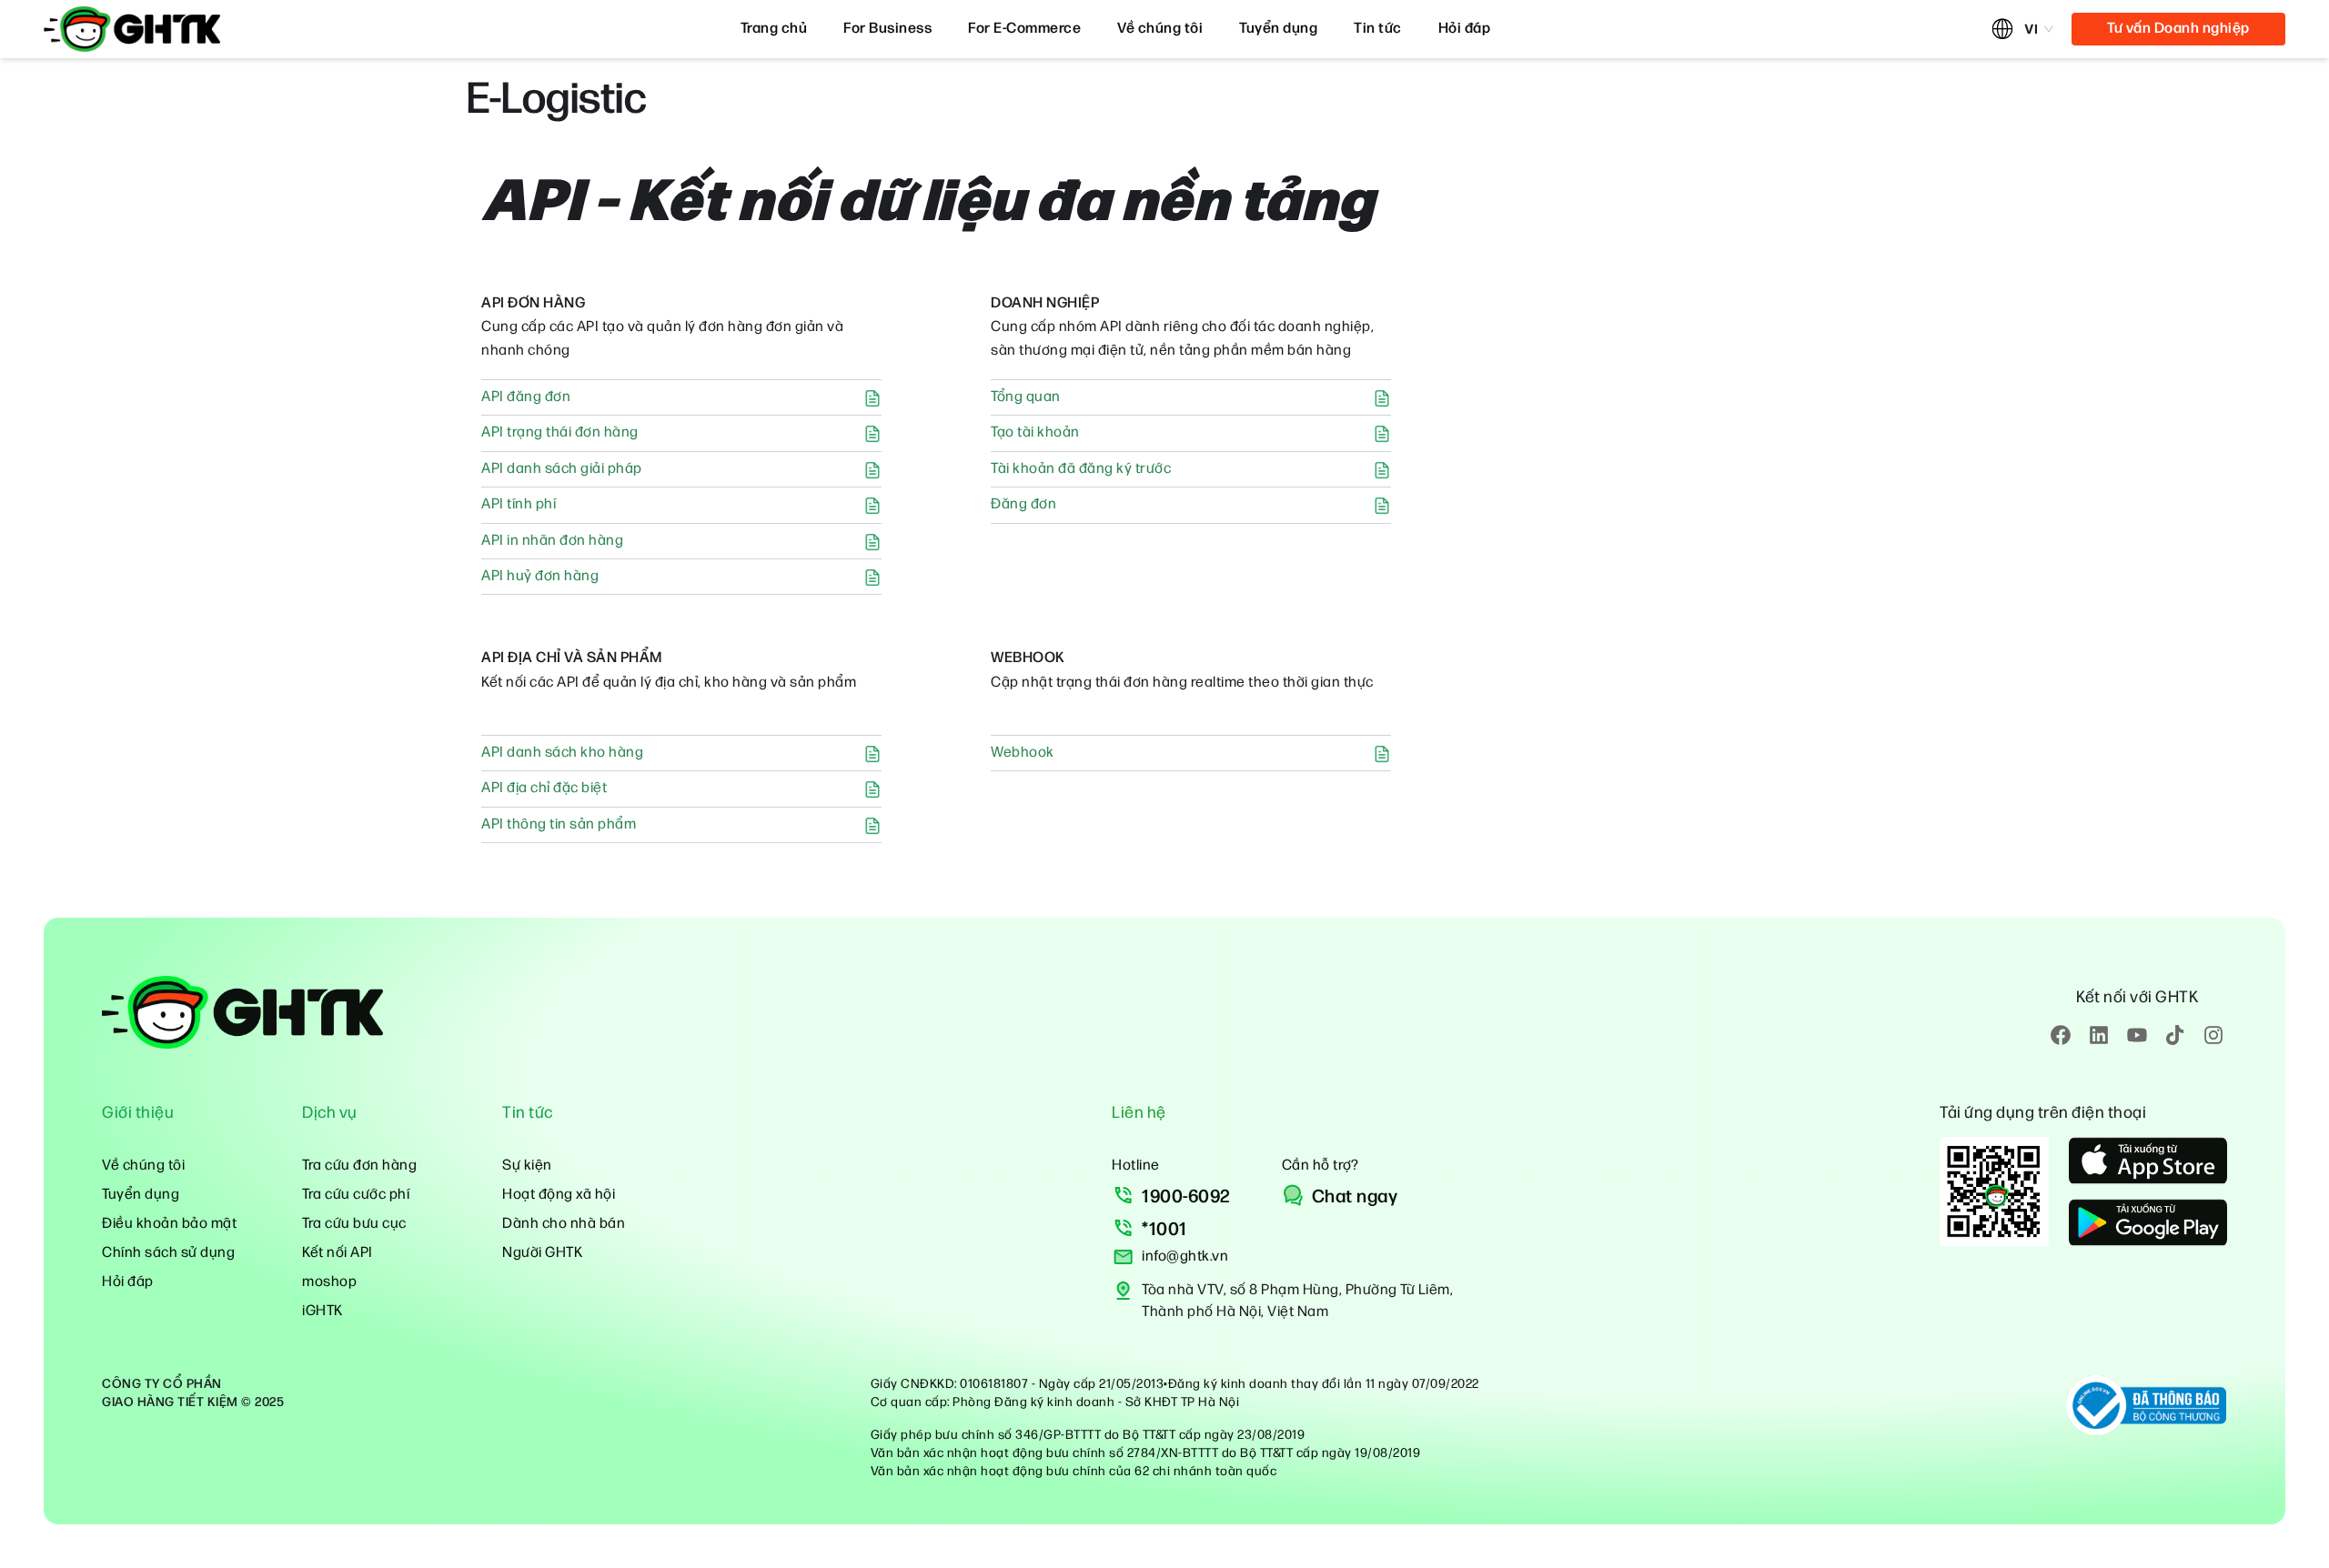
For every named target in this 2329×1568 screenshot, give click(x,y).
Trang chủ (774, 29)
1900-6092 (1186, 1197)
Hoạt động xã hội (559, 1195)
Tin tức (1378, 29)
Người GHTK (542, 1253)
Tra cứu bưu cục (354, 1224)
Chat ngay (1355, 1197)
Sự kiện (527, 1166)
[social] (2061, 1035)
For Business (887, 29)
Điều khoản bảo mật (169, 1224)
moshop (329, 1282)
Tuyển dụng (1278, 29)
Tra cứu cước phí (356, 1195)
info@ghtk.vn (1185, 1256)
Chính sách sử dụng (168, 1253)
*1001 (1164, 1230)
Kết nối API (338, 1253)
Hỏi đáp (1465, 29)
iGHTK (323, 1311)
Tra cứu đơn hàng (359, 1166)
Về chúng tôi (1160, 29)
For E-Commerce (1024, 29)
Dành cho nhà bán (564, 1224)
